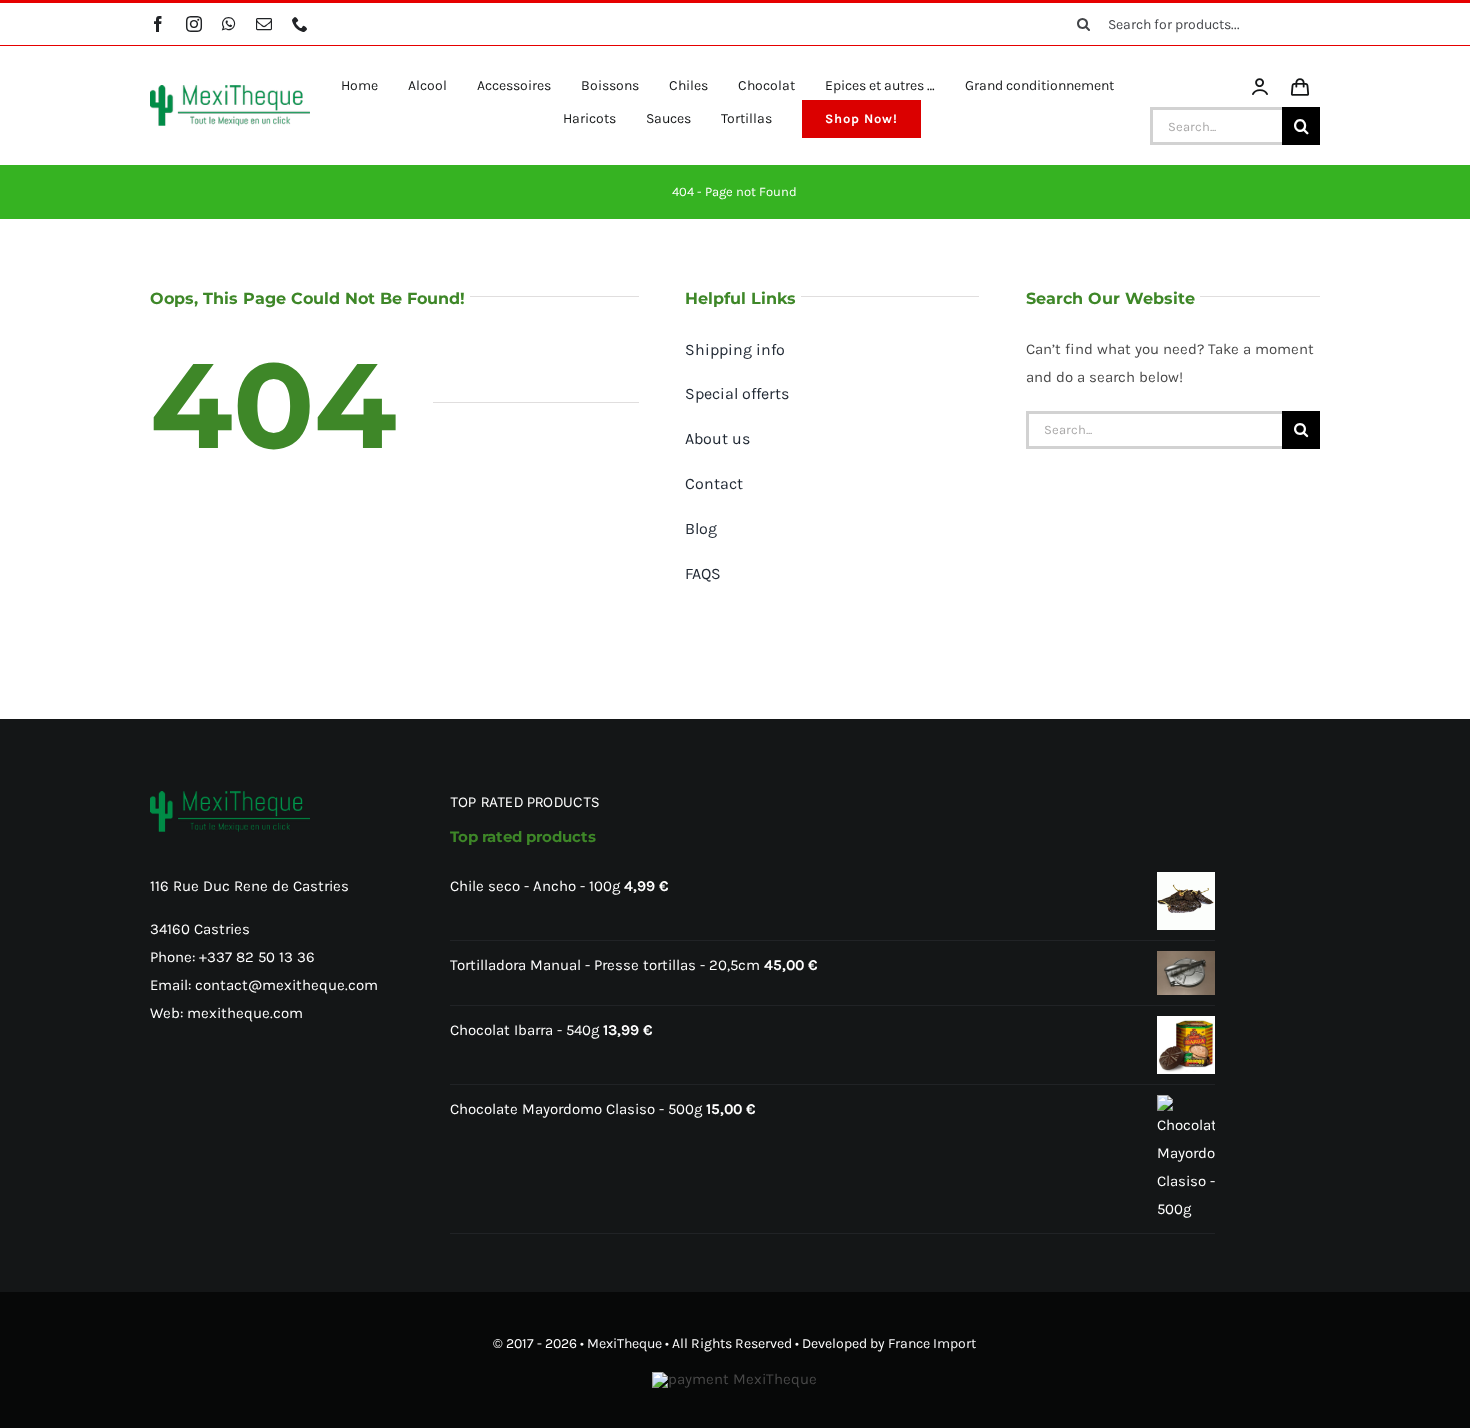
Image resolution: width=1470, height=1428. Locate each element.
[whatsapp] (229, 24)
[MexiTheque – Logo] (230, 92)
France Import (932, 1343)
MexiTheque (624, 1343)
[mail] (264, 24)
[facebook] (158, 24)
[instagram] (194, 24)
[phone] (300, 24)
